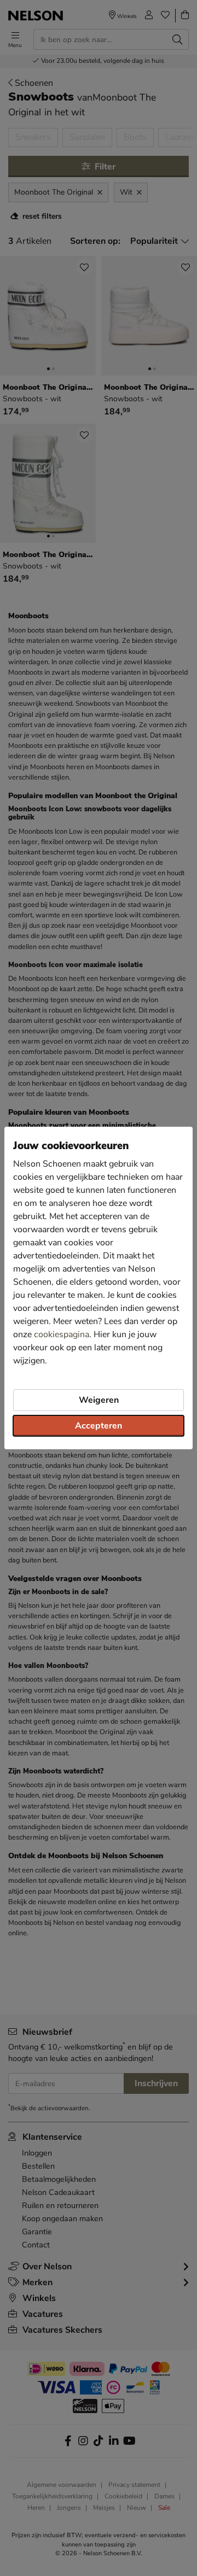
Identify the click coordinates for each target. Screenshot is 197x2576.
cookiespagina (62, 1334)
